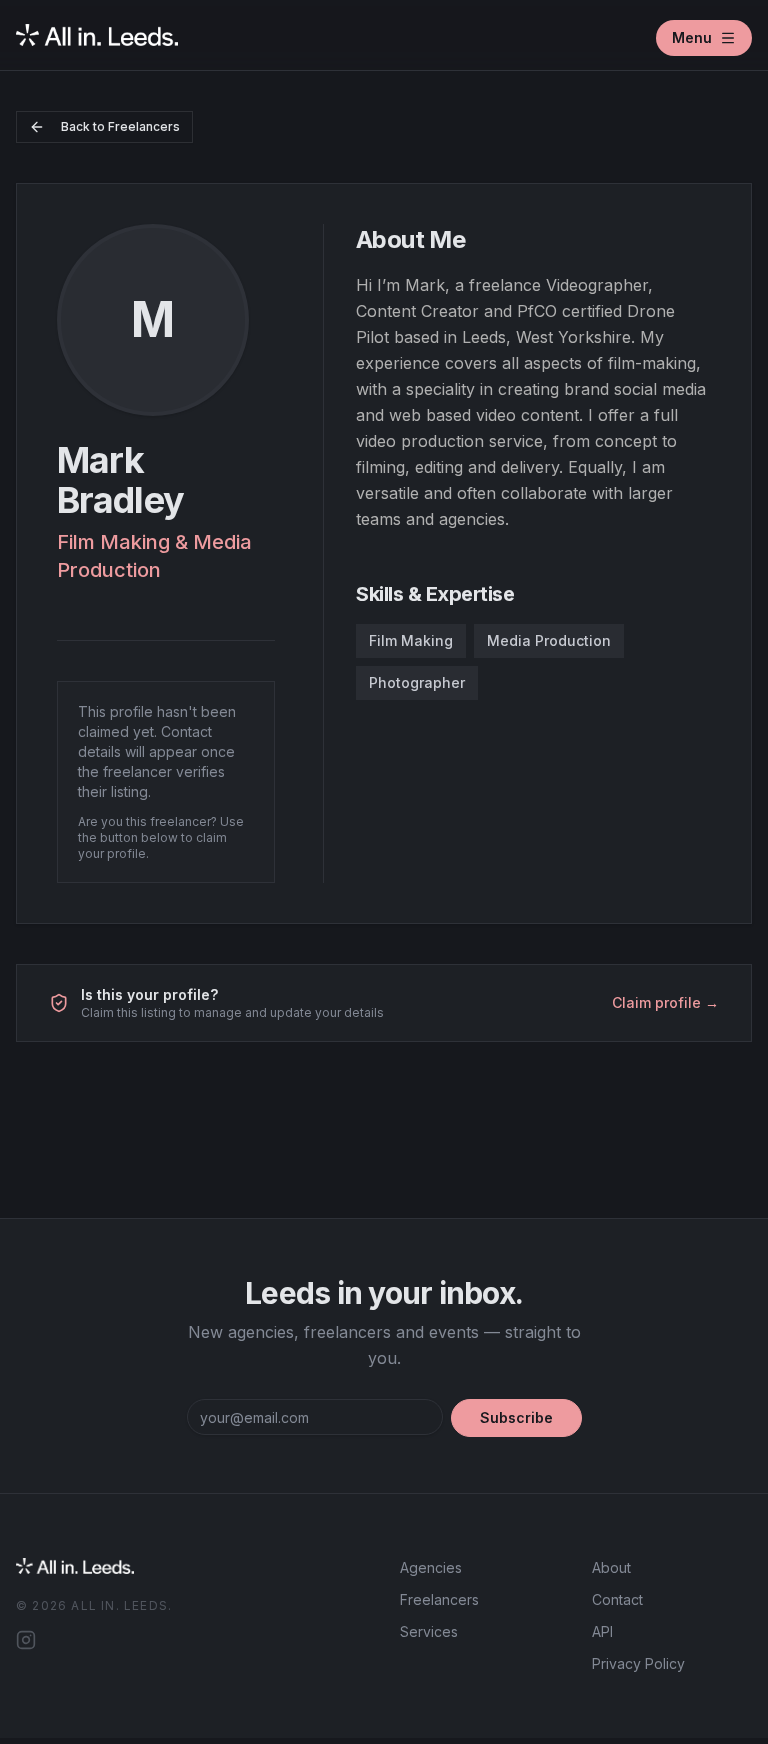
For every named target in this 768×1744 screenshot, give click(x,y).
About (611, 1567)
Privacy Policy (638, 1663)
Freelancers (439, 1599)
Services (429, 1631)
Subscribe (516, 1417)
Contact (617, 1599)
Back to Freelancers (120, 126)
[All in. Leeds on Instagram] (26, 1640)
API (602, 1631)
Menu (692, 37)
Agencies (431, 1567)
